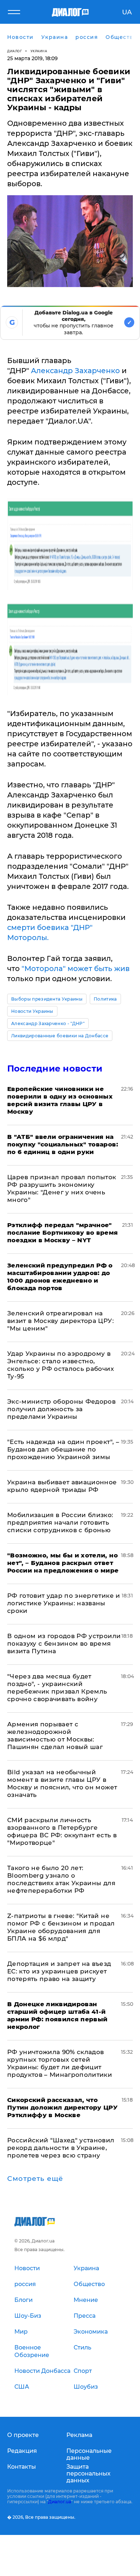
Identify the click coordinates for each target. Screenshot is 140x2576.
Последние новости (55, 1068)
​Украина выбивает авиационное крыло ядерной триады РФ (62, 1486)
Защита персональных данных (88, 2474)
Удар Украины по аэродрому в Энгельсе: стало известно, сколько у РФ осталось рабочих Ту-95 (60, 1365)
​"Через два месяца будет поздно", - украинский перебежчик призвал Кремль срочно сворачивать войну (57, 1688)
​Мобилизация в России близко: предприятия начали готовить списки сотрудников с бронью (60, 1522)
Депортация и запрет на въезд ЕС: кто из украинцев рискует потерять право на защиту (59, 1971)
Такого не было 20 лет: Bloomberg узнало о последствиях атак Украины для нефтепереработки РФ (61, 1879)
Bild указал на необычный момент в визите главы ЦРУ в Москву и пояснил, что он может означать (62, 1783)
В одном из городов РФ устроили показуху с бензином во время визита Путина (64, 1643)
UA (127, 12)
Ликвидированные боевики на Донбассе (60, 1036)
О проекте (23, 2435)
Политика (105, 999)
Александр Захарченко (76, 371)
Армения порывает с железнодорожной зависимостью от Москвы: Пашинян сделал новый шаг (55, 1736)
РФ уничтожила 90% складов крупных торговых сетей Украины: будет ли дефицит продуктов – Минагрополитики (60, 2063)
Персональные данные (89, 2454)
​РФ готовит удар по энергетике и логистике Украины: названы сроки (64, 1603)
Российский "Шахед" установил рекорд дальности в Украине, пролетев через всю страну (61, 2148)
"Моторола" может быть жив (76, 969)
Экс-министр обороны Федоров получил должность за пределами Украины (61, 1409)
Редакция (22, 2451)
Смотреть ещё (35, 2179)
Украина (39, 51)
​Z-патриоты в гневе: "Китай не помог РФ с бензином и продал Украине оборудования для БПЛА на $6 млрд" (61, 1927)
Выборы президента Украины (47, 999)
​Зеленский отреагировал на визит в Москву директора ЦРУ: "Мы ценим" (60, 1321)
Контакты (22, 2467)
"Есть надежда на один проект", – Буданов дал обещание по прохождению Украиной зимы (63, 1449)
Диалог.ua (60, 2502)
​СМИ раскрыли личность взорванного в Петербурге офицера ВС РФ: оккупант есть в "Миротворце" (62, 1831)
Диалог (15, 51)
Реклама (79, 2435)
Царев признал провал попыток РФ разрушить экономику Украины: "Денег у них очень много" (62, 1188)
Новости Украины (32, 1011)
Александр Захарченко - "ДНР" (48, 1023)
